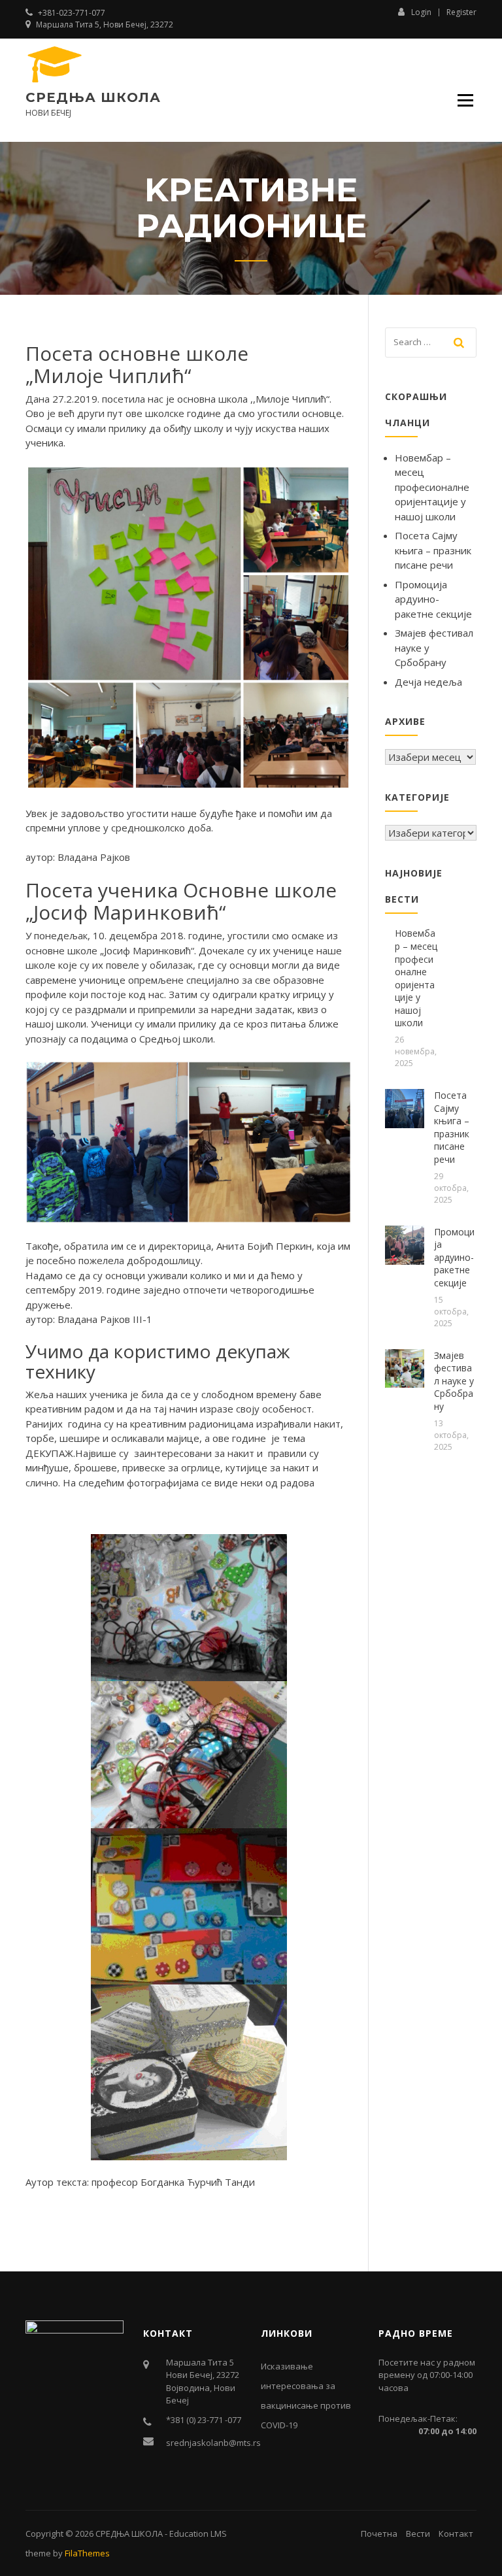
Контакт (456, 2534)
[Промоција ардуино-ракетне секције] (405, 1244)
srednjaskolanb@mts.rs (213, 2443)
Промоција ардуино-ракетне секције (433, 599)
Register (461, 12)
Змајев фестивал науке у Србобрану (454, 1381)
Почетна (379, 2534)
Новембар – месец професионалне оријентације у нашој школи (432, 487)
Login (421, 12)
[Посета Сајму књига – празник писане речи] (405, 1107)
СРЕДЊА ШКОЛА (93, 97)
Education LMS (198, 2534)
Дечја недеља (428, 682)
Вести (418, 2534)
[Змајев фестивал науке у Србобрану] (405, 1367)
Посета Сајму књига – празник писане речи (433, 550)
